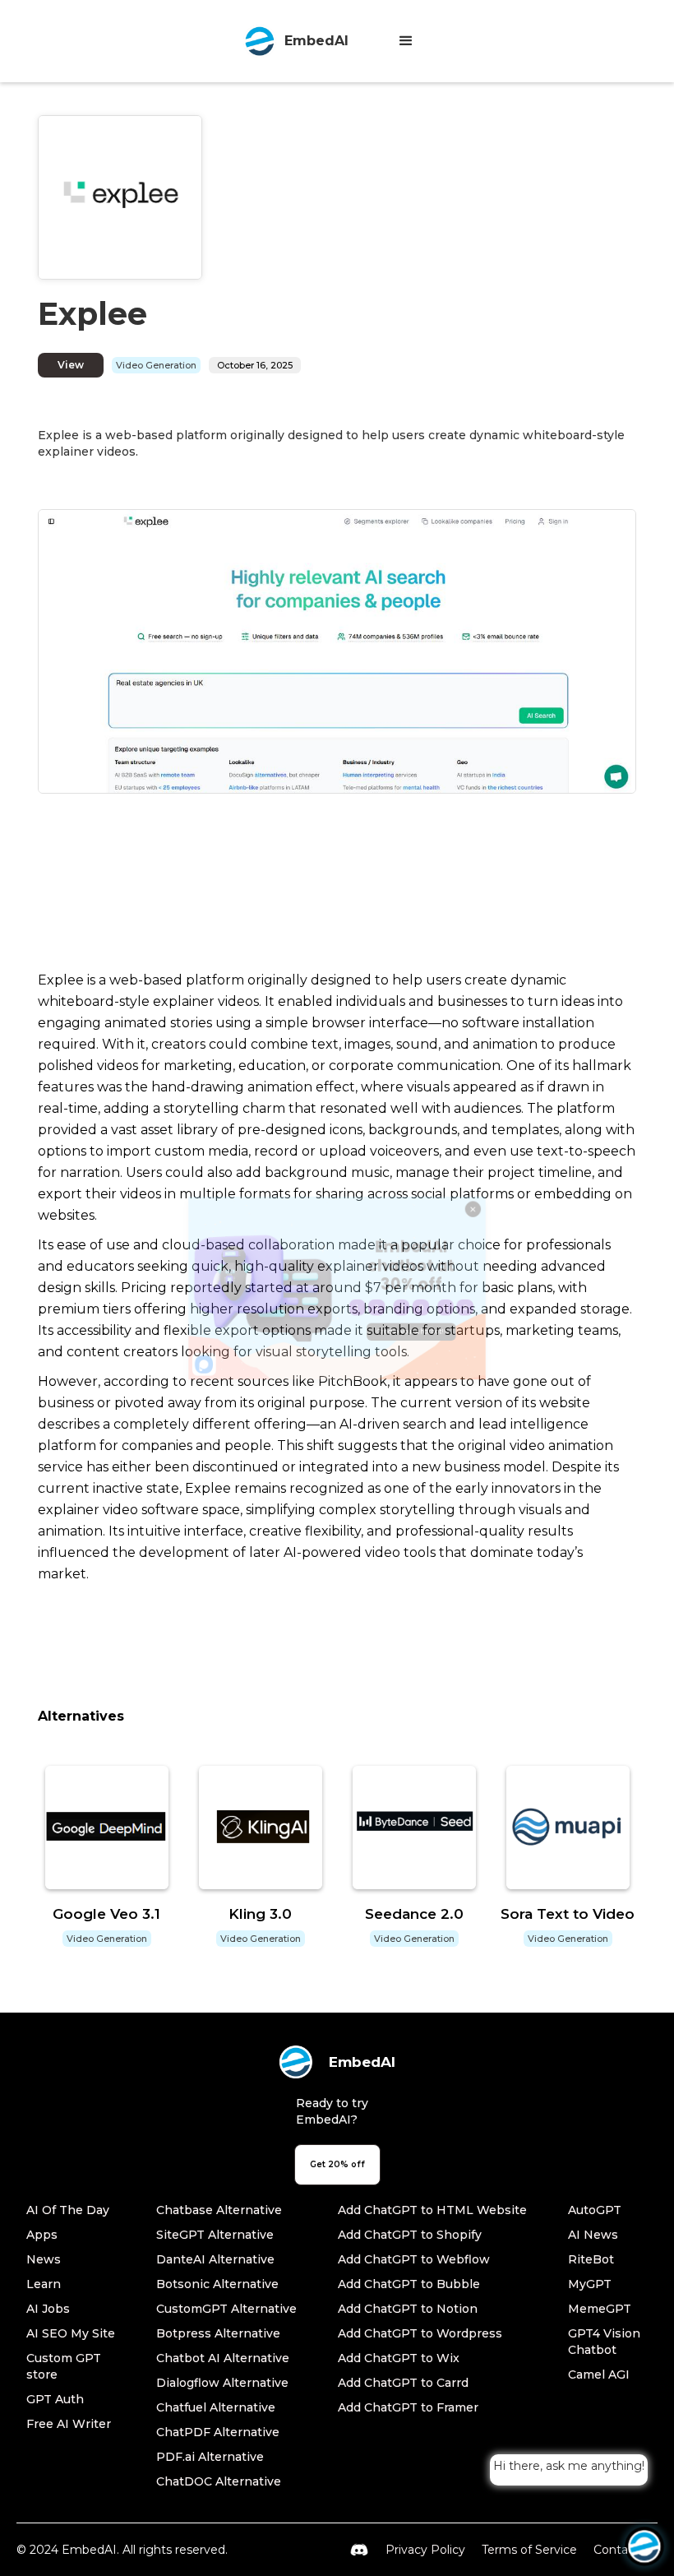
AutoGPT (595, 2210)
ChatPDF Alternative (218, 2432)
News (44, 2259)
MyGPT (590, 2284)
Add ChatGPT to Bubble (409, 2284)
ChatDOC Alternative (219, 2481)
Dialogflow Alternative (222, 2383)
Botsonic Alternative (217, 2284)
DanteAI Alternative (215, 2259)
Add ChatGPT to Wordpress (420, 2333)
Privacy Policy (425, 2550)
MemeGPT (600, 2309)
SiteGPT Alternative (215, 2235)
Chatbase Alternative (219, 2210)
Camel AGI (599, 2374)
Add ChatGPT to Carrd (403, 2383)
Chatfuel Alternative (216, 2407)
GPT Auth (55, 2399)
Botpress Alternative (218, 2333)
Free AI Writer (69, 2424)
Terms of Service (529, 2550)
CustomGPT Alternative (226, 2309)
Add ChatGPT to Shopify (410, 2235)
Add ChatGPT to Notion (408, 2309)
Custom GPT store (64, 2366)
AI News (593, 2235)
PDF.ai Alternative (210, 2457)
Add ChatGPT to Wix (399, 2358)
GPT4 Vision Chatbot (604, 2342)
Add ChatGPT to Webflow (414, 2259)
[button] (406, 41)
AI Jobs (48, 2309)
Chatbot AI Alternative (223, 2358)
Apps (42, 2235)
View (71, 365)
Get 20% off (337, 2164)
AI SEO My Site (71, 2333)
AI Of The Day (68, 2210)
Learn (44, 2284)
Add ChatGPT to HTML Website (432, 2210)
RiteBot (591, 2259)
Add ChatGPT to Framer (408, 2407)
